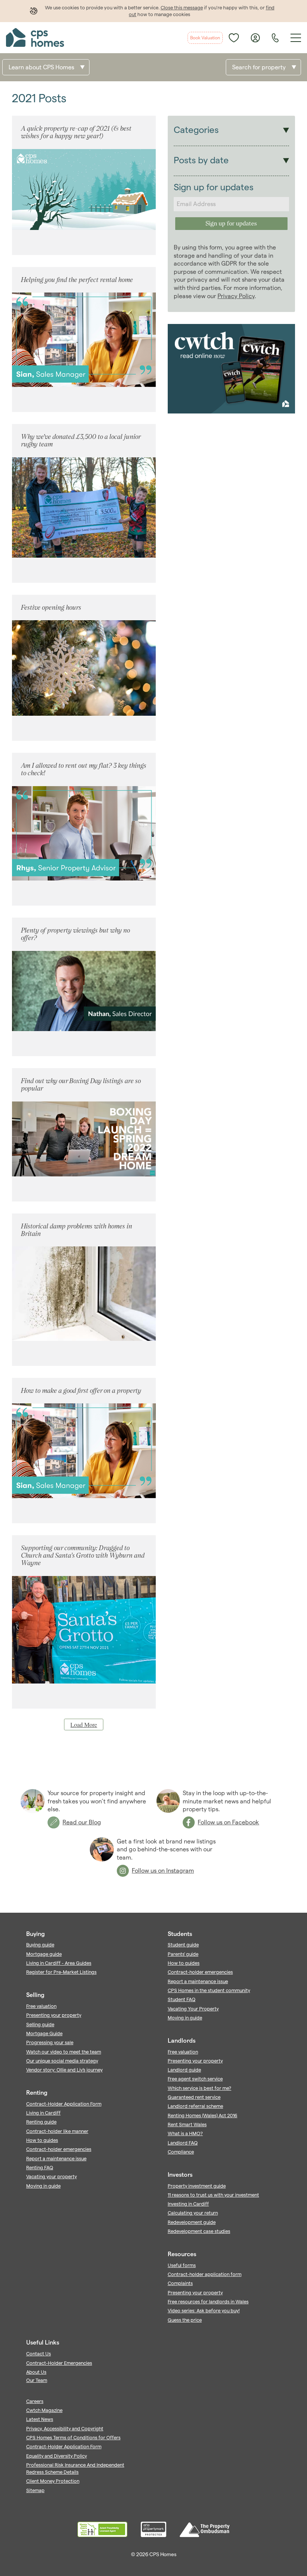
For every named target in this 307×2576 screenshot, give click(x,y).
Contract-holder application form (205, 2274)
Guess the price (185, 2320)
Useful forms (182, 2265)
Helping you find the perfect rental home (77, 280)
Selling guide (40, 2024)
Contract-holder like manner (57, 2131)
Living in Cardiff (43, 2113)
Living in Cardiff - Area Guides (59, 1963)
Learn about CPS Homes (41, 67)
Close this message (182, 7)
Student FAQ (182, 1999)
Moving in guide (43, 2186)
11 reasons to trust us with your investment (213, 2195)
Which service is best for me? (200, 2088)
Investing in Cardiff (188, 2204)
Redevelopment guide (192, 2222)
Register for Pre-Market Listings (61, 1972)
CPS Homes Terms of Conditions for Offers (73, 2437)
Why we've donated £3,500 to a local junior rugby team (81, 440)
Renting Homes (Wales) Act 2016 (203, 2115)
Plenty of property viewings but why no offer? (75, 934)
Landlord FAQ (183, 2143)
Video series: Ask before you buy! (204, 2310)
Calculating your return (193, 2213)
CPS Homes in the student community (209, 1990)
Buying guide (40, 1945)
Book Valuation (205, 38)
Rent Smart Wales (187, 2124)
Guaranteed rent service (194, 2097)
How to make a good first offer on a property (81, 1390)
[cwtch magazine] (231, 411)
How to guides (42, 2140)
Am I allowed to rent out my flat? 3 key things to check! (84, 769)
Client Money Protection (53, 2481)
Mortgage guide (44, 1954)
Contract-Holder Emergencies (59, 2363)
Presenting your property (54, 2015)
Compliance (181, 2152)
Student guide (183, 1945)
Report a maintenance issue (56, 2158)
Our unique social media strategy (62, 2061)
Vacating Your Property (193, 2009)
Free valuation (41, 2006)
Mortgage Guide (44, 2033)
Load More (84, 1725)
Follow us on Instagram (163, 1871)
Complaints (180, 2283)
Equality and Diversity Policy (57, 2456)
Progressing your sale (50, 2042)
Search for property (259, 67)
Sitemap (35, 2490)
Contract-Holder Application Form (64, 2104)
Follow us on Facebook (228, 1822)
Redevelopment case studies (199, 2231)
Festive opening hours (51, 607)
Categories (196, 130)
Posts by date (201, 160)
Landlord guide (184, 2070)
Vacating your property (51, 2176)
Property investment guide (197, 2186)
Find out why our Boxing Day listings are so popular (81, 1084)
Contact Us (39, 2354)
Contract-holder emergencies (59, 2149)
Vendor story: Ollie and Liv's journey (64, 2070)
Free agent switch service (195, 2079)
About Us (36, 2372)
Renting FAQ (40, 2167)
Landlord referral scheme (195, 2106)
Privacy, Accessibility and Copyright (65, 2428)
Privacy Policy (236, 296)
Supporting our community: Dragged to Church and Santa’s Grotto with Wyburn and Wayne (83, 1555)
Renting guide (41, 2122)
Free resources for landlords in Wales (208, 2301)
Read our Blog (82, 1822)
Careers (35, 2401)
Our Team (37, 2380)
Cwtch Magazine (44, 2410)
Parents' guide (183, 1954)
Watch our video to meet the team (64, 2052)
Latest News (40, 2419)
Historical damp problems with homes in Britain (77, 1230)
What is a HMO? (185, 2133)
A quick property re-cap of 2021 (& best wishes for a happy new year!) (76, 132)
